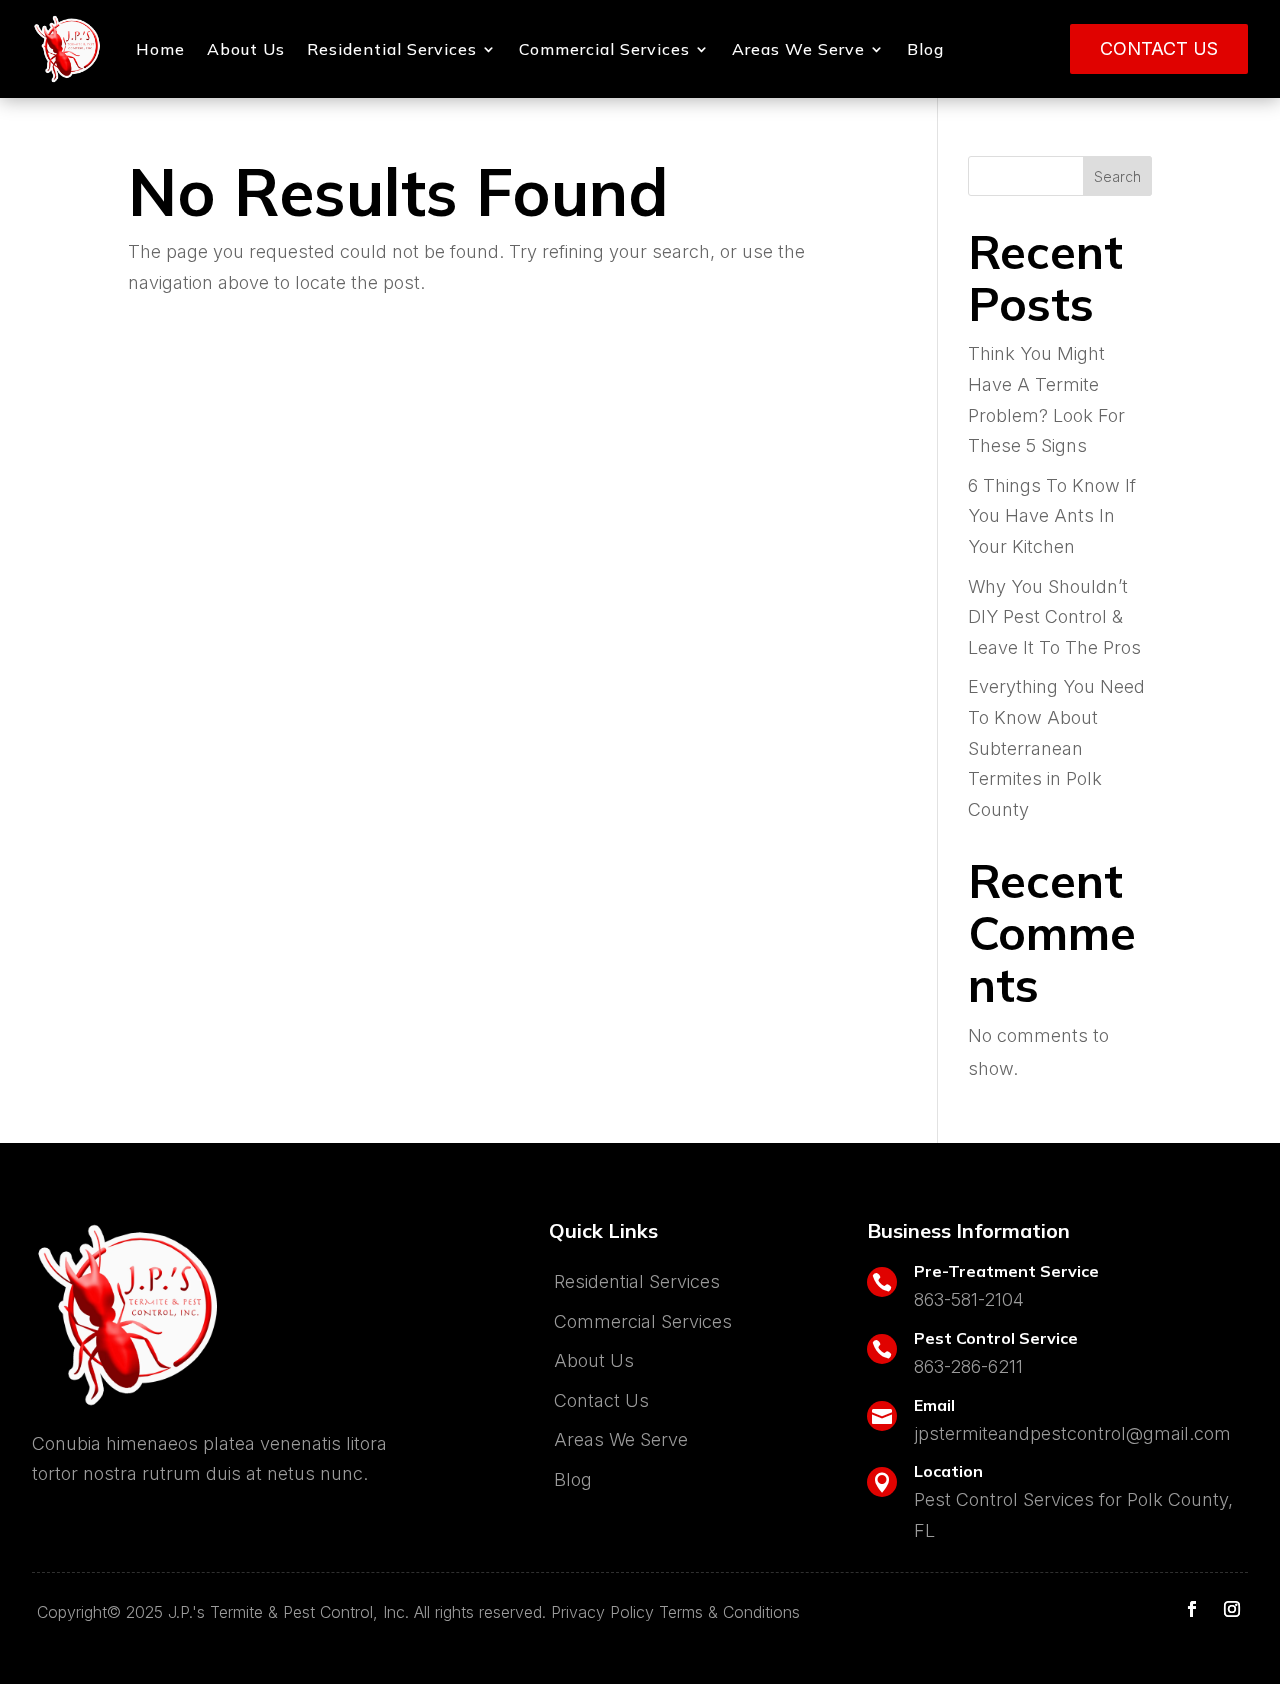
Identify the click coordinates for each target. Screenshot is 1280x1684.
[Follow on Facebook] (1192, 1609)
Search (1117, 176)
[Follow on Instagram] (1232, 1609)
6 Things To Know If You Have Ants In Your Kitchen (1052, 516)
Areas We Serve (798, 49)
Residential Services (392, 49)
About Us (246, 49)
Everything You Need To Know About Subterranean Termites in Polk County (1056, 747)
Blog (925, 49)
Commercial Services (604, 49)
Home (160, 49)
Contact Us (1159, 48)
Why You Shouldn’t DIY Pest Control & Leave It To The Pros (1054, 617)
